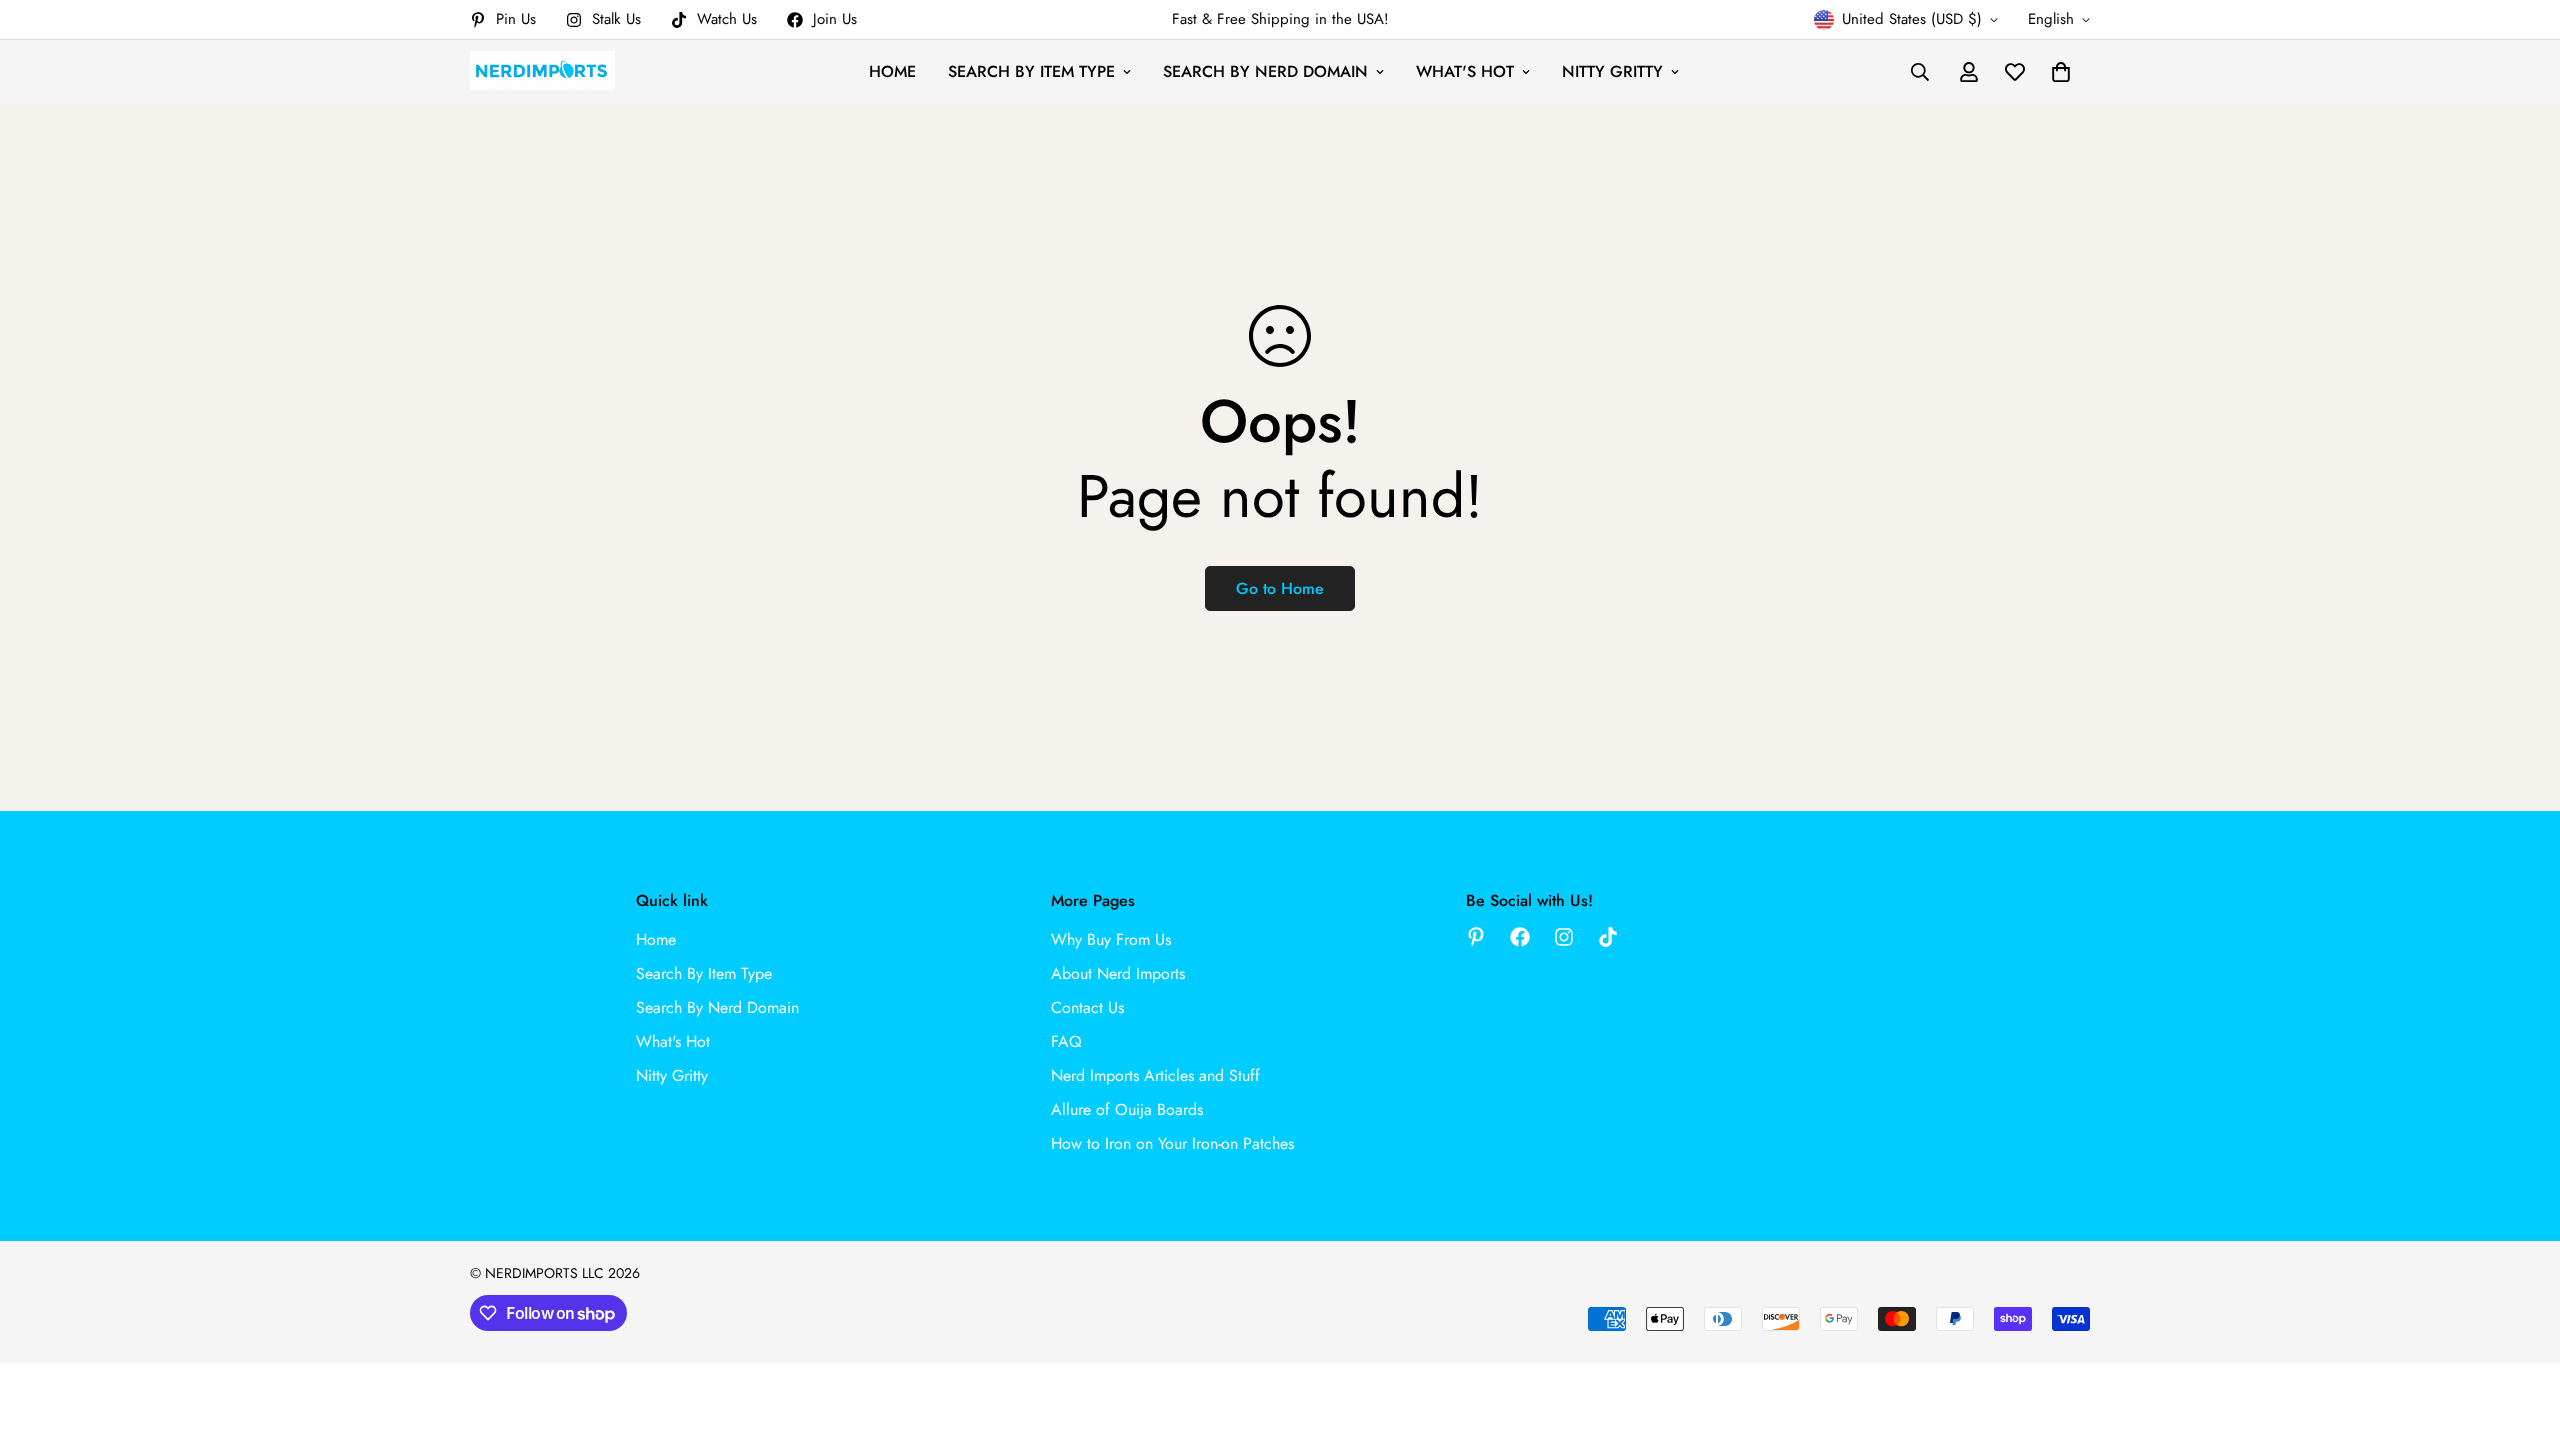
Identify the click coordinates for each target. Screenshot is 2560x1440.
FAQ (1066, 1041)
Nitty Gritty (1612, 71)
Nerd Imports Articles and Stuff (1155, 1075)
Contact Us (1087, 1007)
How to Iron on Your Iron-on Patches (1172, 1143)
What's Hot (1465, 71)
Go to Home (1280, 588)
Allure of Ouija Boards (1127, 1109)
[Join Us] (1520, 937)
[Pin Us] (1476, 937)
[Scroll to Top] (2521, 1331)
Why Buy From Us (1111, 939)
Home (892, 71)
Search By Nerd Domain (1265, 71)
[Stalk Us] (1564, 937)
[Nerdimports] (542, 71)
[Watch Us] (1608, 937)
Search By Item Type (1031, 71)
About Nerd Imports (1118, 973)
